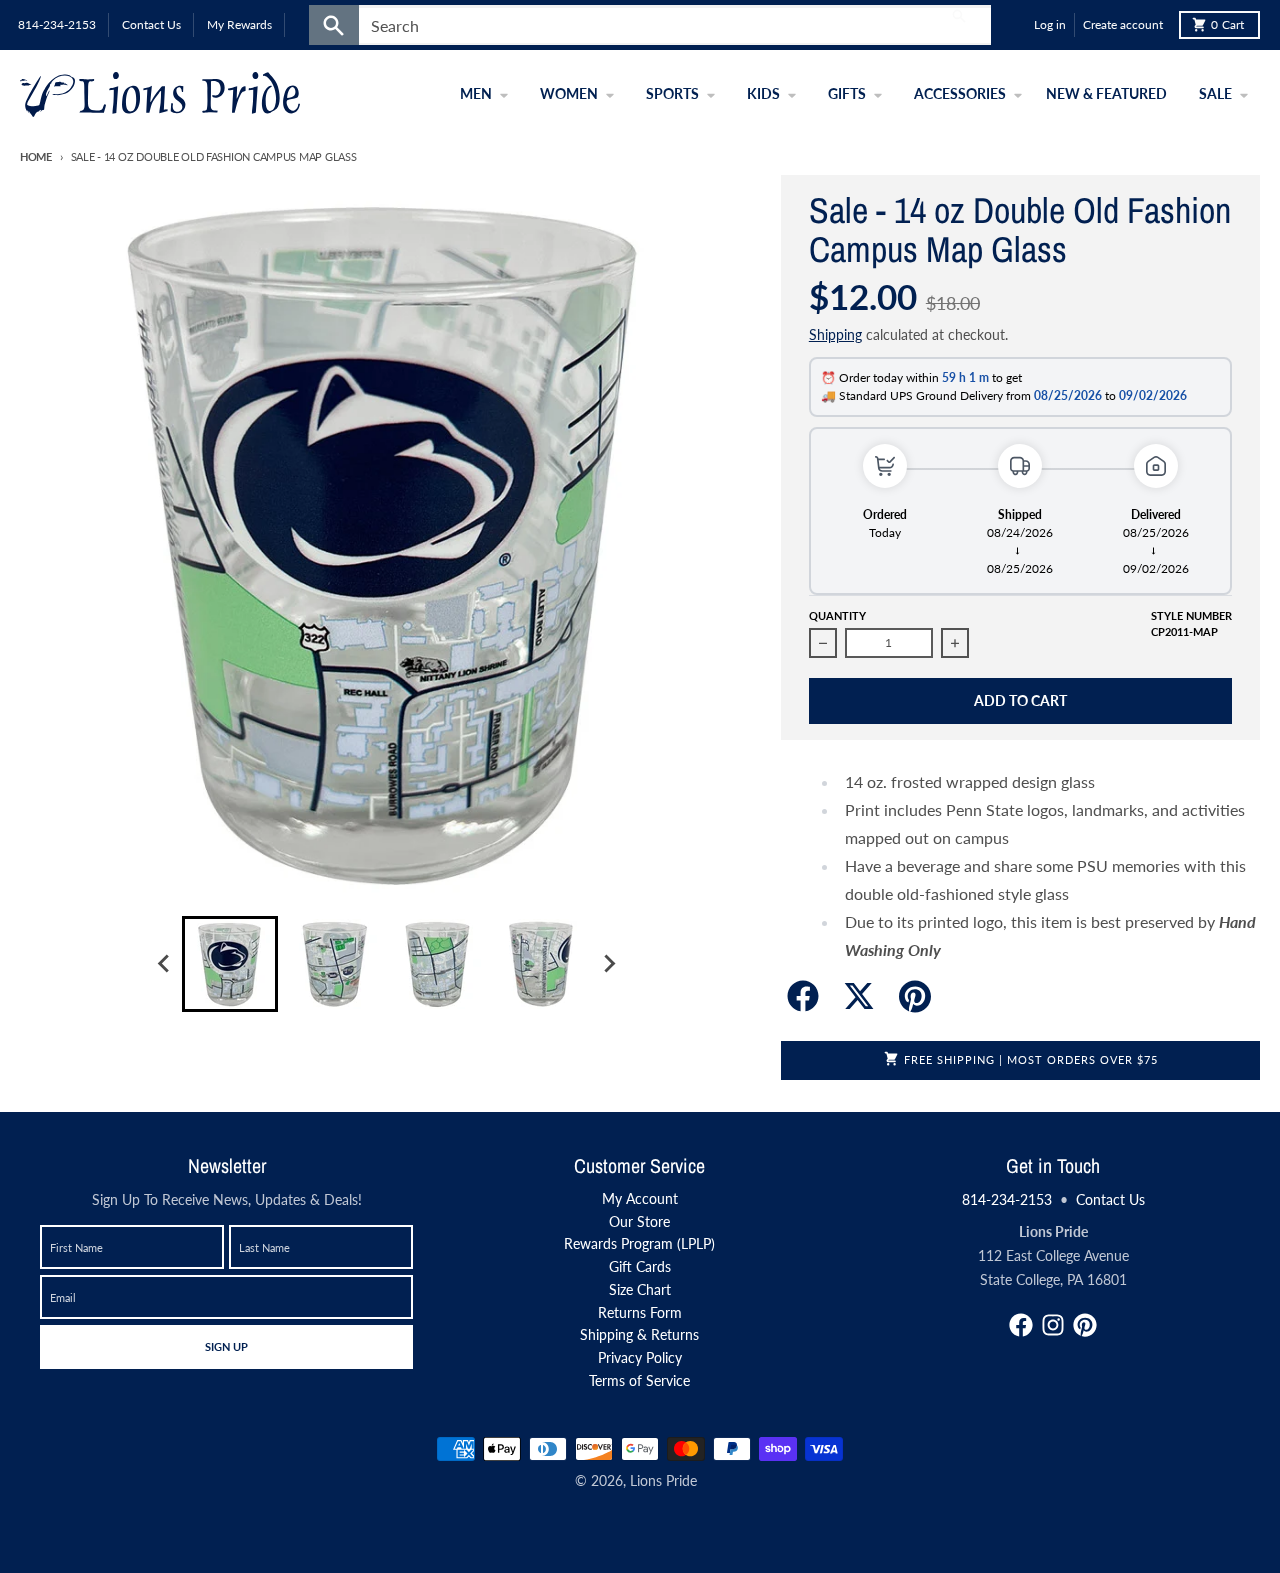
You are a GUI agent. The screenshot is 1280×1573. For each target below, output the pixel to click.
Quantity (837, 615)
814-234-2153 (1007, 1199)
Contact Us (1110, 1199)
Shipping (835, 334)
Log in (1050, 24)
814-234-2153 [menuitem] (57, 24)
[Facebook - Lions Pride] (1021, 1325)
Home (36, 156)
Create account (1123, 24)
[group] (230, 964)
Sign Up (226, 1346)
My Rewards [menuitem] (239, 24)
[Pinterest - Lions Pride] (1085, 1325)
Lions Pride (663, 1480)
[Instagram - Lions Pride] (1053, 1325)
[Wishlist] (1014, 25)
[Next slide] (608, 964)
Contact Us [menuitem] (151, 24)
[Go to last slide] (164, 964)
